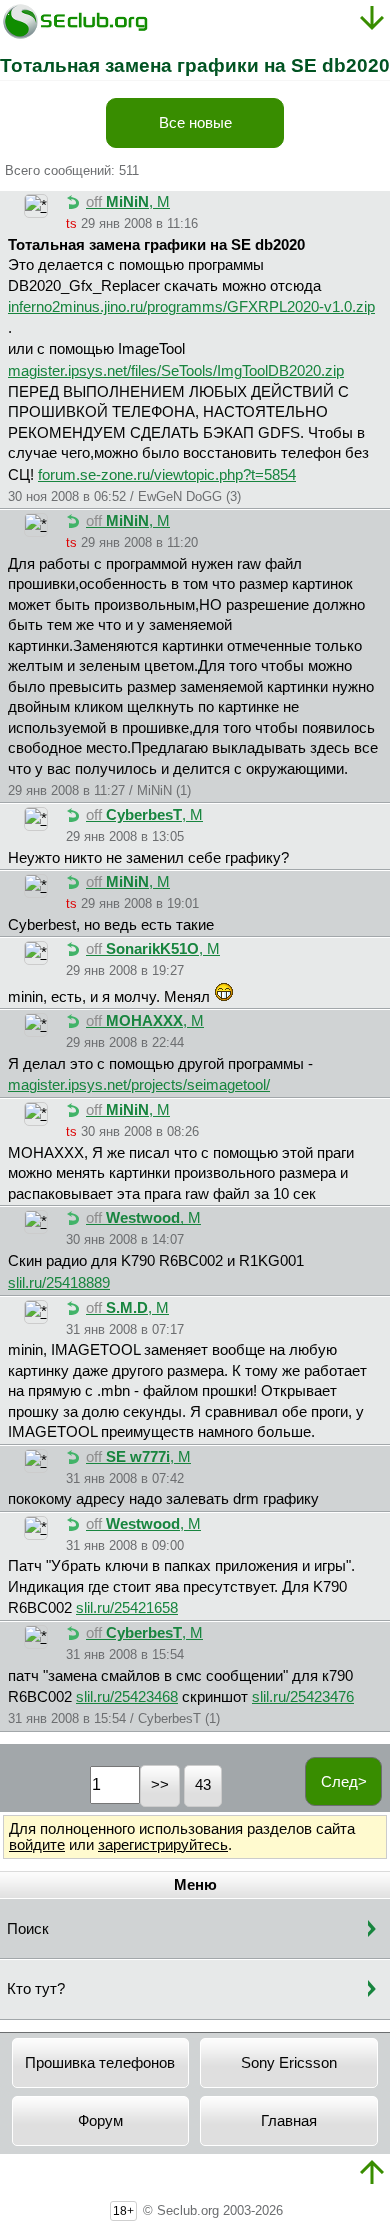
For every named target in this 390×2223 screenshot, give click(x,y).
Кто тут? (36, 1989)
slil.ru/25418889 (59, 1283)
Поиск (28, 1929)
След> (344, 1782)
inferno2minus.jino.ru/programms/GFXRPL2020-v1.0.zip (191, 307)
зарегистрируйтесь (163, 1845)
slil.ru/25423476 (303, 1697)
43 (203, 1785)
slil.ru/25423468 (127, 1697)
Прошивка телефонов (100, 2063)
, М (128, 202)
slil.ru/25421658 (127, 1608)
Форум (100, 2121)
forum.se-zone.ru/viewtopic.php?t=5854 (167, 475)
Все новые (195, 123)
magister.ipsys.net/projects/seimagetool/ (139, 1085)
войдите (37, 1845)
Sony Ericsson (289, 2063)
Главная (289, 2121)
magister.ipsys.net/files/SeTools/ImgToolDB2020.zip (176, 371)
